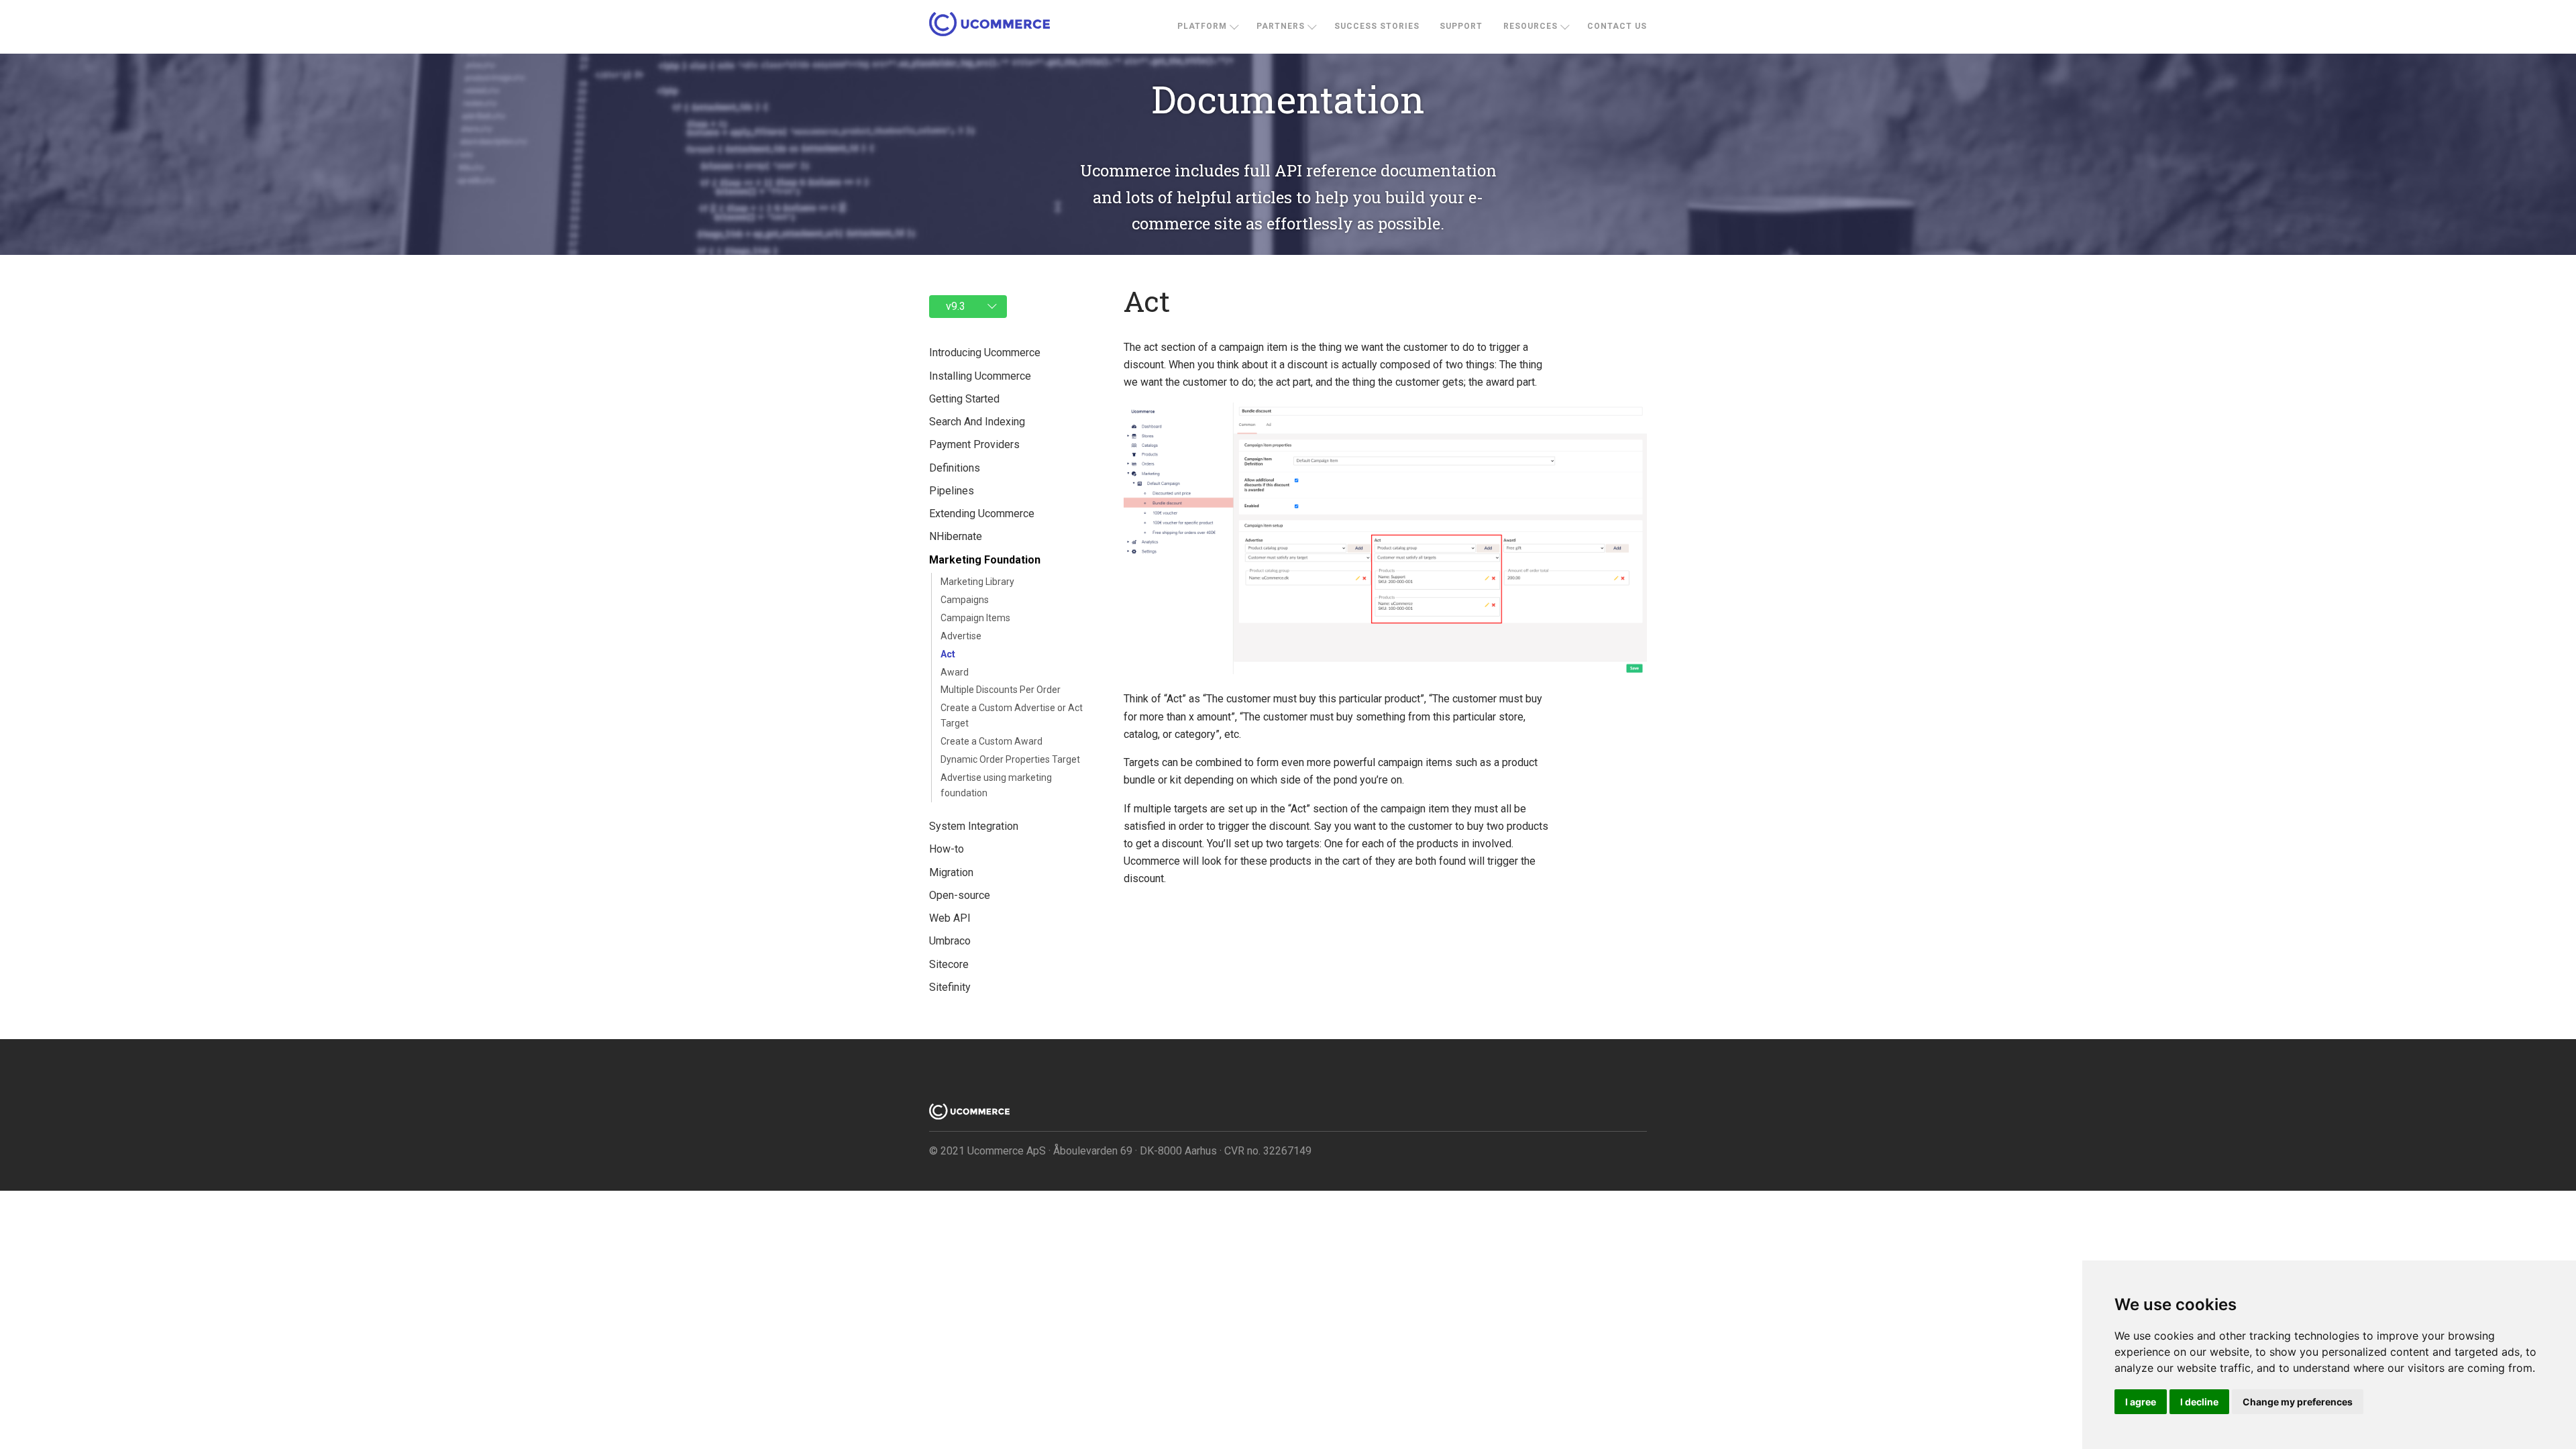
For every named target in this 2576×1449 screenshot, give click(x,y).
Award (955, 672)
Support (1461, 26)
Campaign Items (975, 618)
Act (948, 654)
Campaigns (965, 600)
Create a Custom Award (991, 741)
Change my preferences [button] (2298, 1402)
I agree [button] (2141, 1402)
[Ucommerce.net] (989, 27)
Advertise (961, 636)
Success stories (1377, 26)
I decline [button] (2199, 1402)
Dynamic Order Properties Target (1010, 759)
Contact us (1617, 26)
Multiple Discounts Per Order (1001, 690)
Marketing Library (977, 582)
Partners (1281, 26)
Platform (1202, 26)
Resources (1531, 26)
